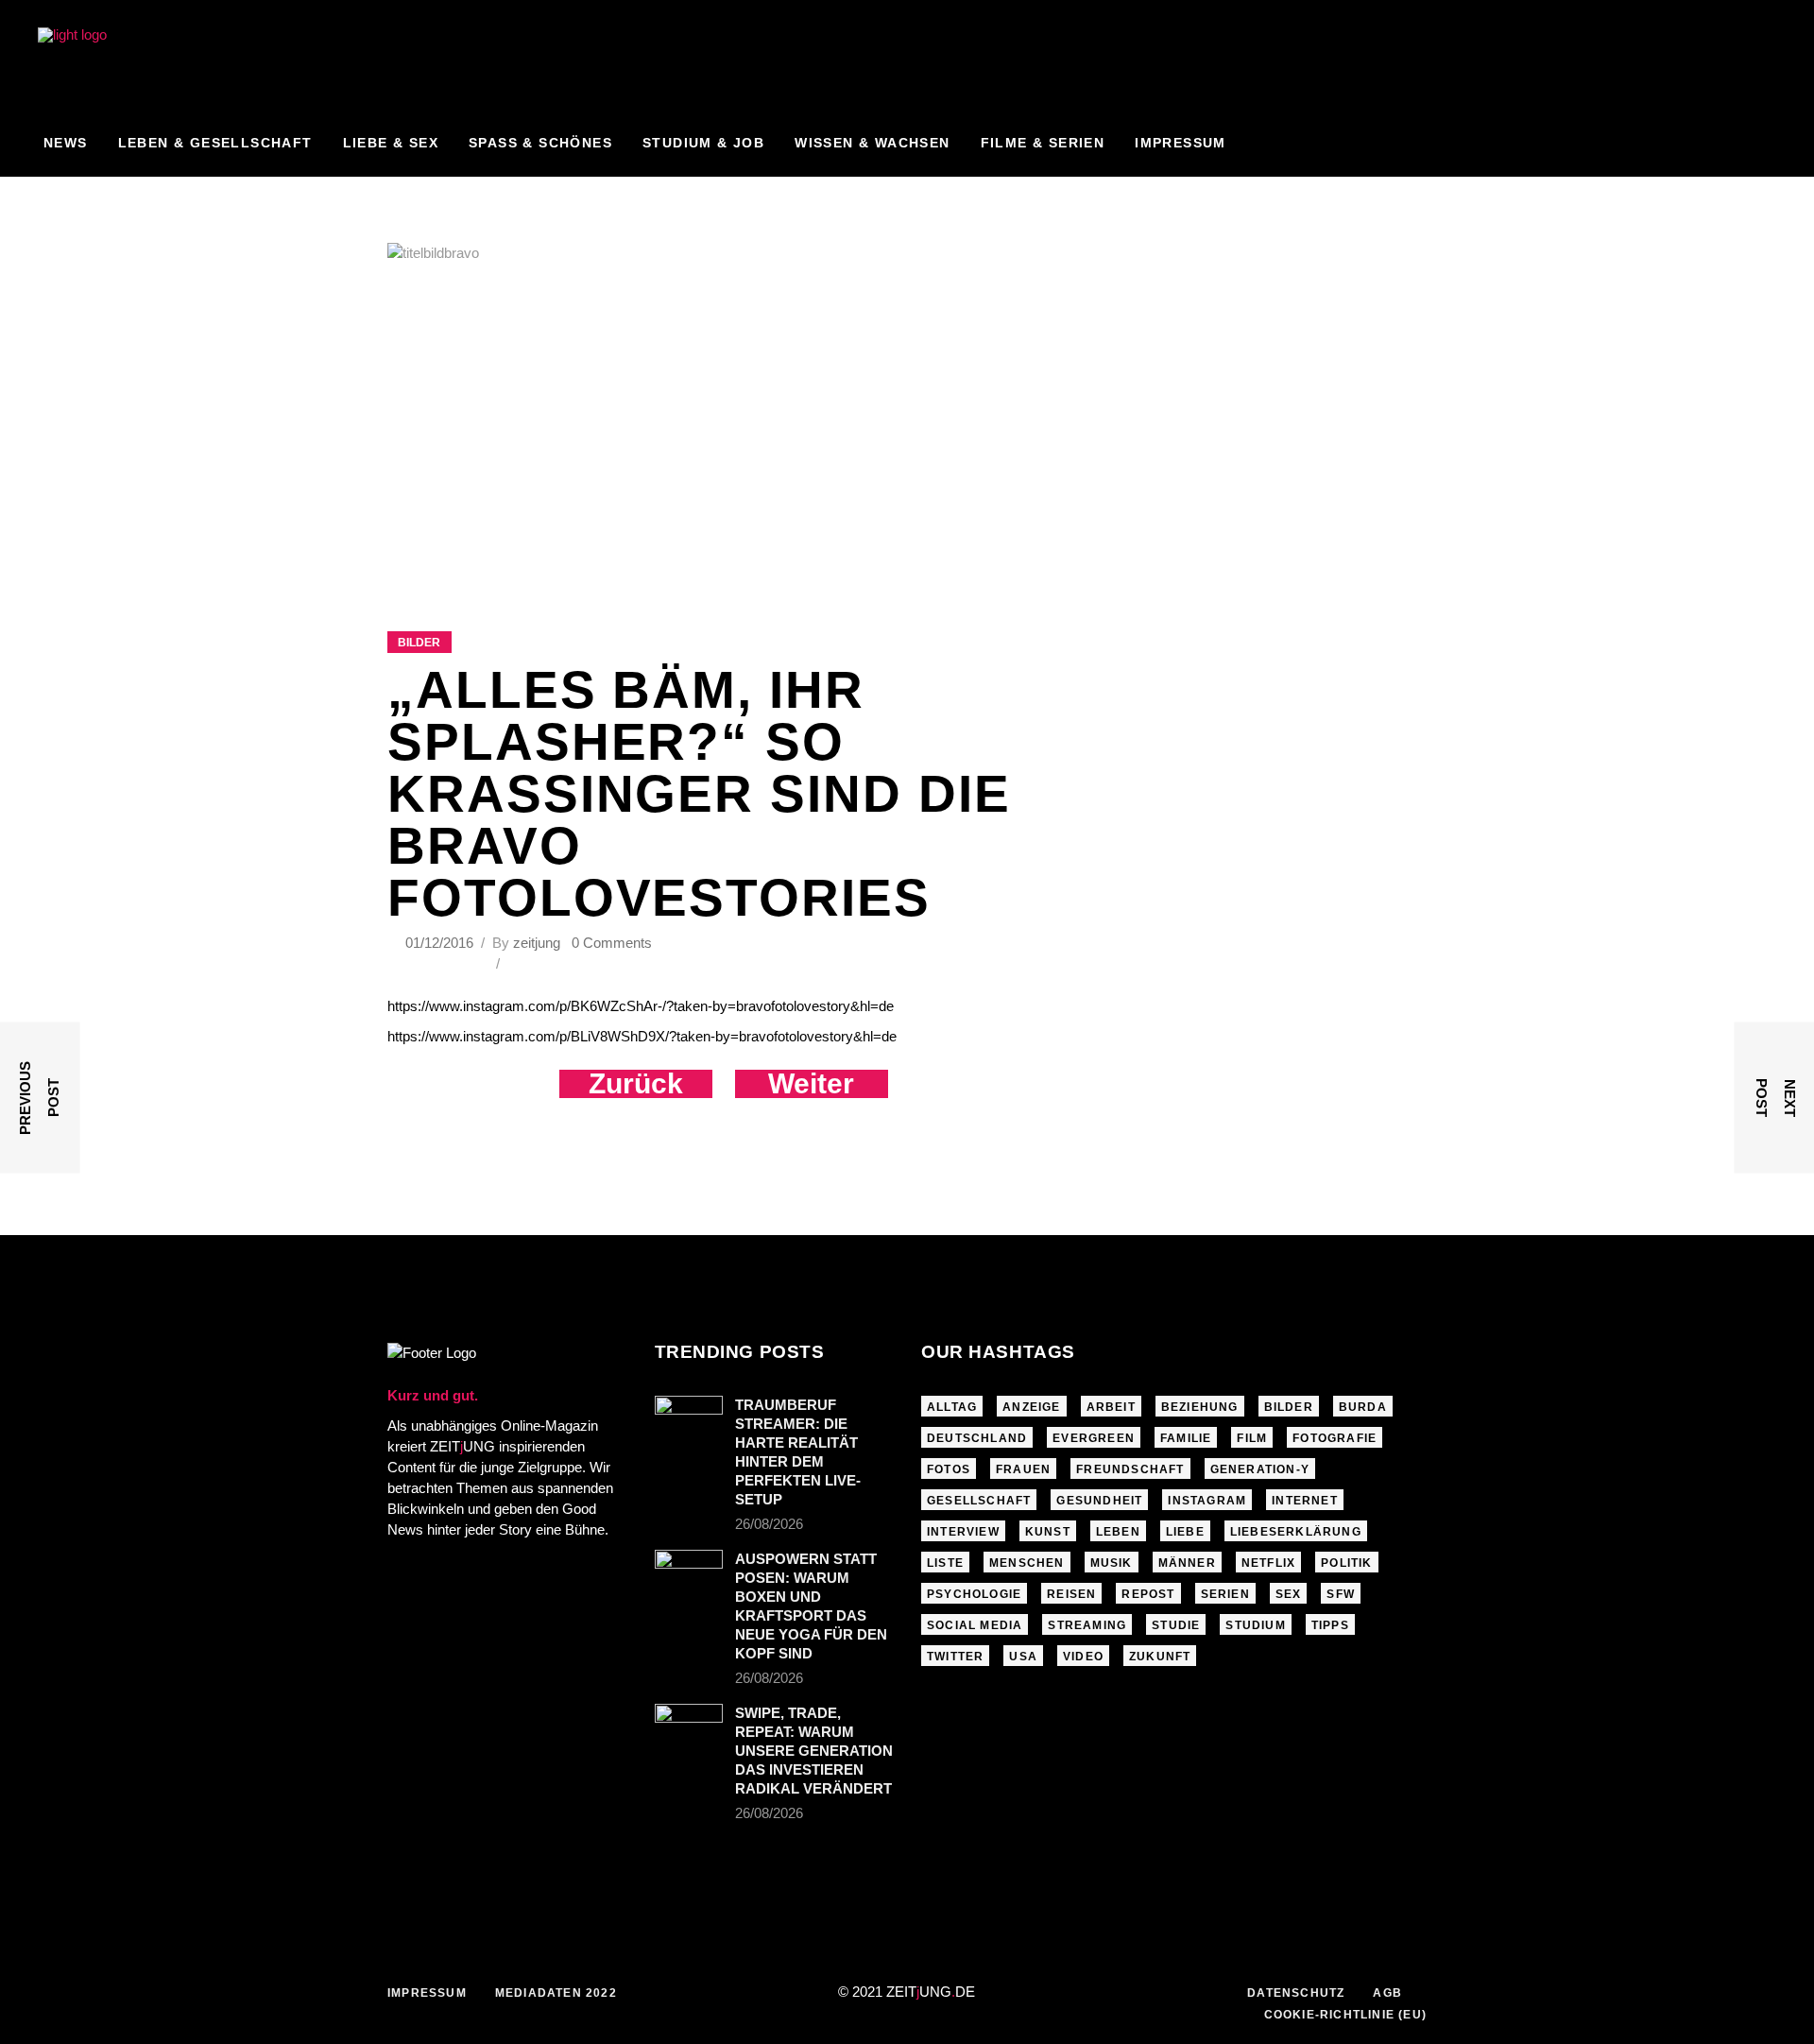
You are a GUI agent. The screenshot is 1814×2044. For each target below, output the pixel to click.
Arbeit (1111, 1407)
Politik (1346, 1563)
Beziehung (1200, 1407)
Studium (1255, 1625)
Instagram (1207, 1501)
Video (1083, 1657)
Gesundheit (1099, 1501)
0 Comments (612, 943)
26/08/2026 (769, 1524)
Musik (1112, 1563)
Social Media (975, 1625)
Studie (1176, 1625)
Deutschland (977, 1438)
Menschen (1027, 1563)
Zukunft (1160, 1657)
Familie (1186, 1438)
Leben (1118, 1532)
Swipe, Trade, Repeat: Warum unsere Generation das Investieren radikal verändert (814, 1751)
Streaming (1087, 1625)
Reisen (1071, 1594)
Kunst (1048, 1532)
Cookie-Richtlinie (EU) (1345, 2015)
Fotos (949, 1469)
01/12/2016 (441, 943)
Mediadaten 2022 (556, 1993)
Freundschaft (1130, 1469)
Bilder (419, 643)
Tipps (1330, 1625)
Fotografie (1335, 1438)
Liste (945, 1563)
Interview (963, 1532)
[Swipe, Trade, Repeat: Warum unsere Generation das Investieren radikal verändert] (689, 1726)
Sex (1289, 1594)
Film (1252, 1438)
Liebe (1185, 1532)
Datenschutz (1296, 1993)
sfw (1341, 1594)
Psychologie (974, 1594)
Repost (1148, 1594)
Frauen (1023, 1469)
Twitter (955, 1657)
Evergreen (1094, 1438)
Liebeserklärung (1296, 1532)
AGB (1387, 1993)
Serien (1225, 1594)
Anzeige (1031, 1407)
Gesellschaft (979, 1501)
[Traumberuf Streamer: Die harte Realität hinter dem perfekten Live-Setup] (689, 1418)
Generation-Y (1260, 1469)
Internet (1305, 1501)
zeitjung (537, 943)
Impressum (427, 1993)
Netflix (1268, 1563)
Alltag (952, 1407)
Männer (1187, 1563)
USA (1023, 1657)
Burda (1363, 1407)
